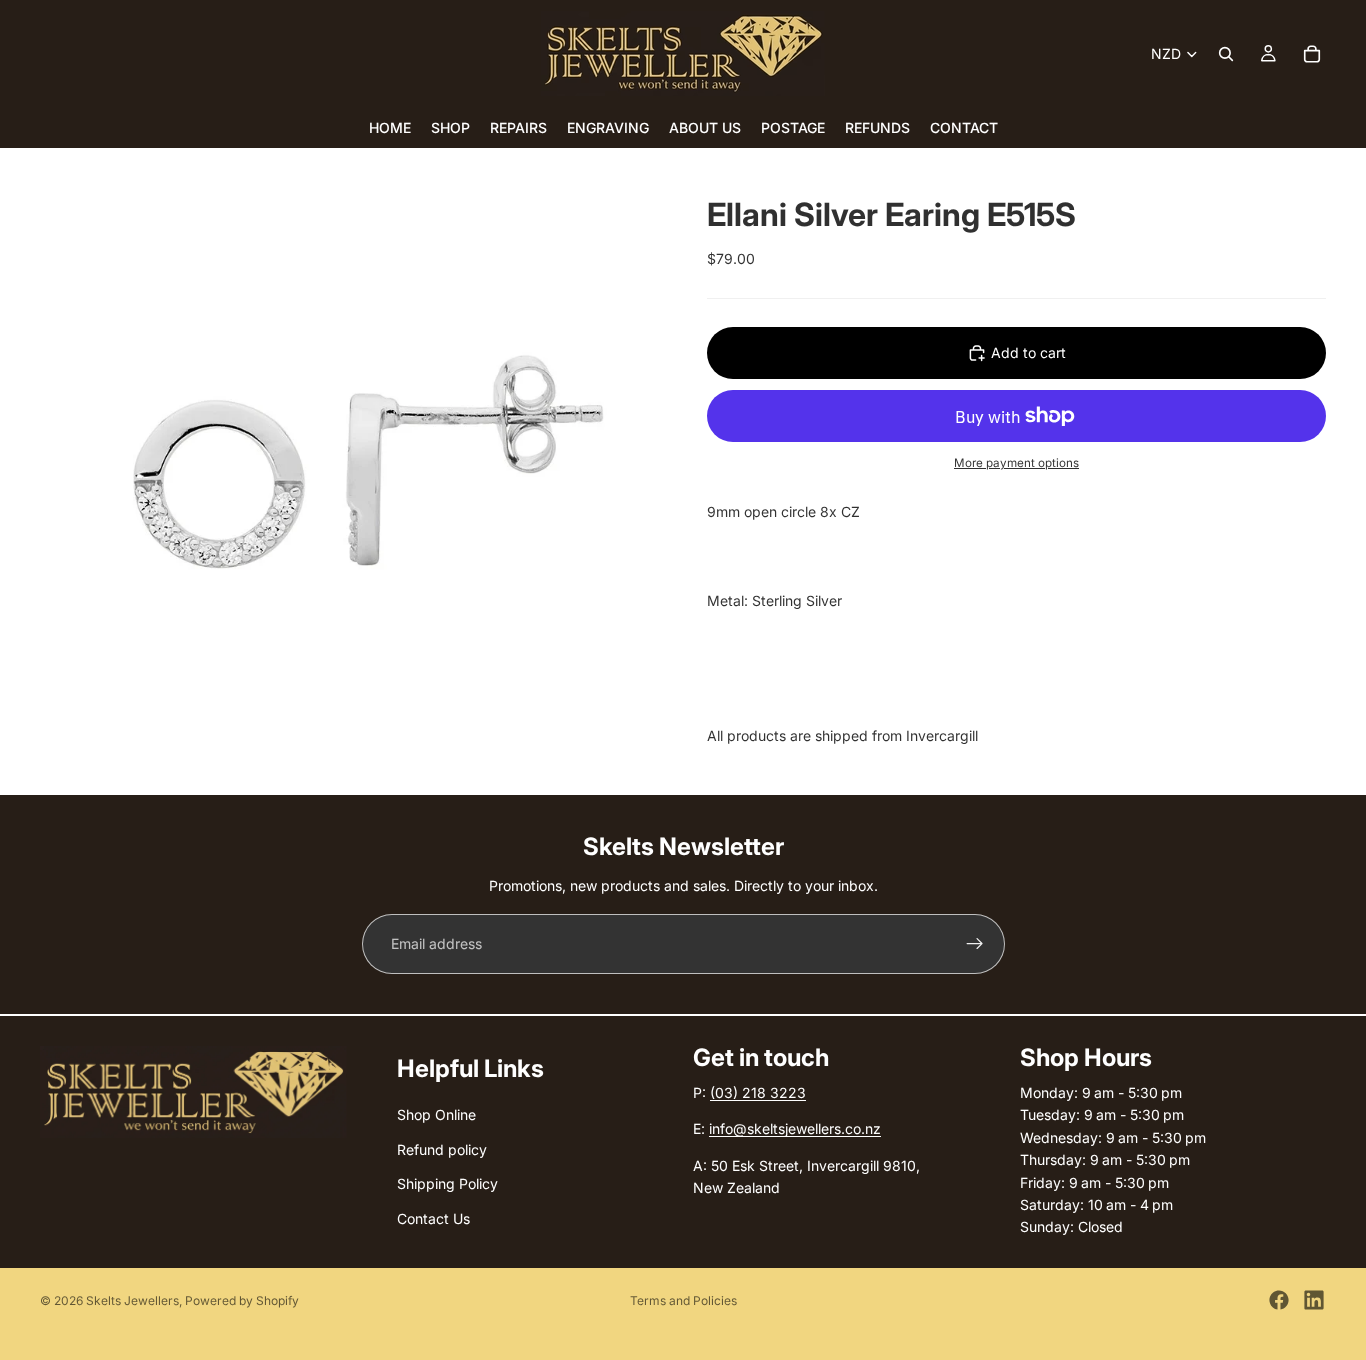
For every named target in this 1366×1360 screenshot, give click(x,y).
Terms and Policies (683, 1300)
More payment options (1016, 463)
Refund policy (442, 1149)
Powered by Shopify (242, 1300)
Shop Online (436, 1114)
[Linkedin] (1314, 1300)
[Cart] (1312, 54)
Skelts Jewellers (132, 1300)
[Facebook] (1279, 1300)
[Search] (1226, 54)
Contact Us (433, 1217)
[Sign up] (975, 944)
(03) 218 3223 (758, 1092)
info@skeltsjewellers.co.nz (795, 1128)
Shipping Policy (447, 1183)
